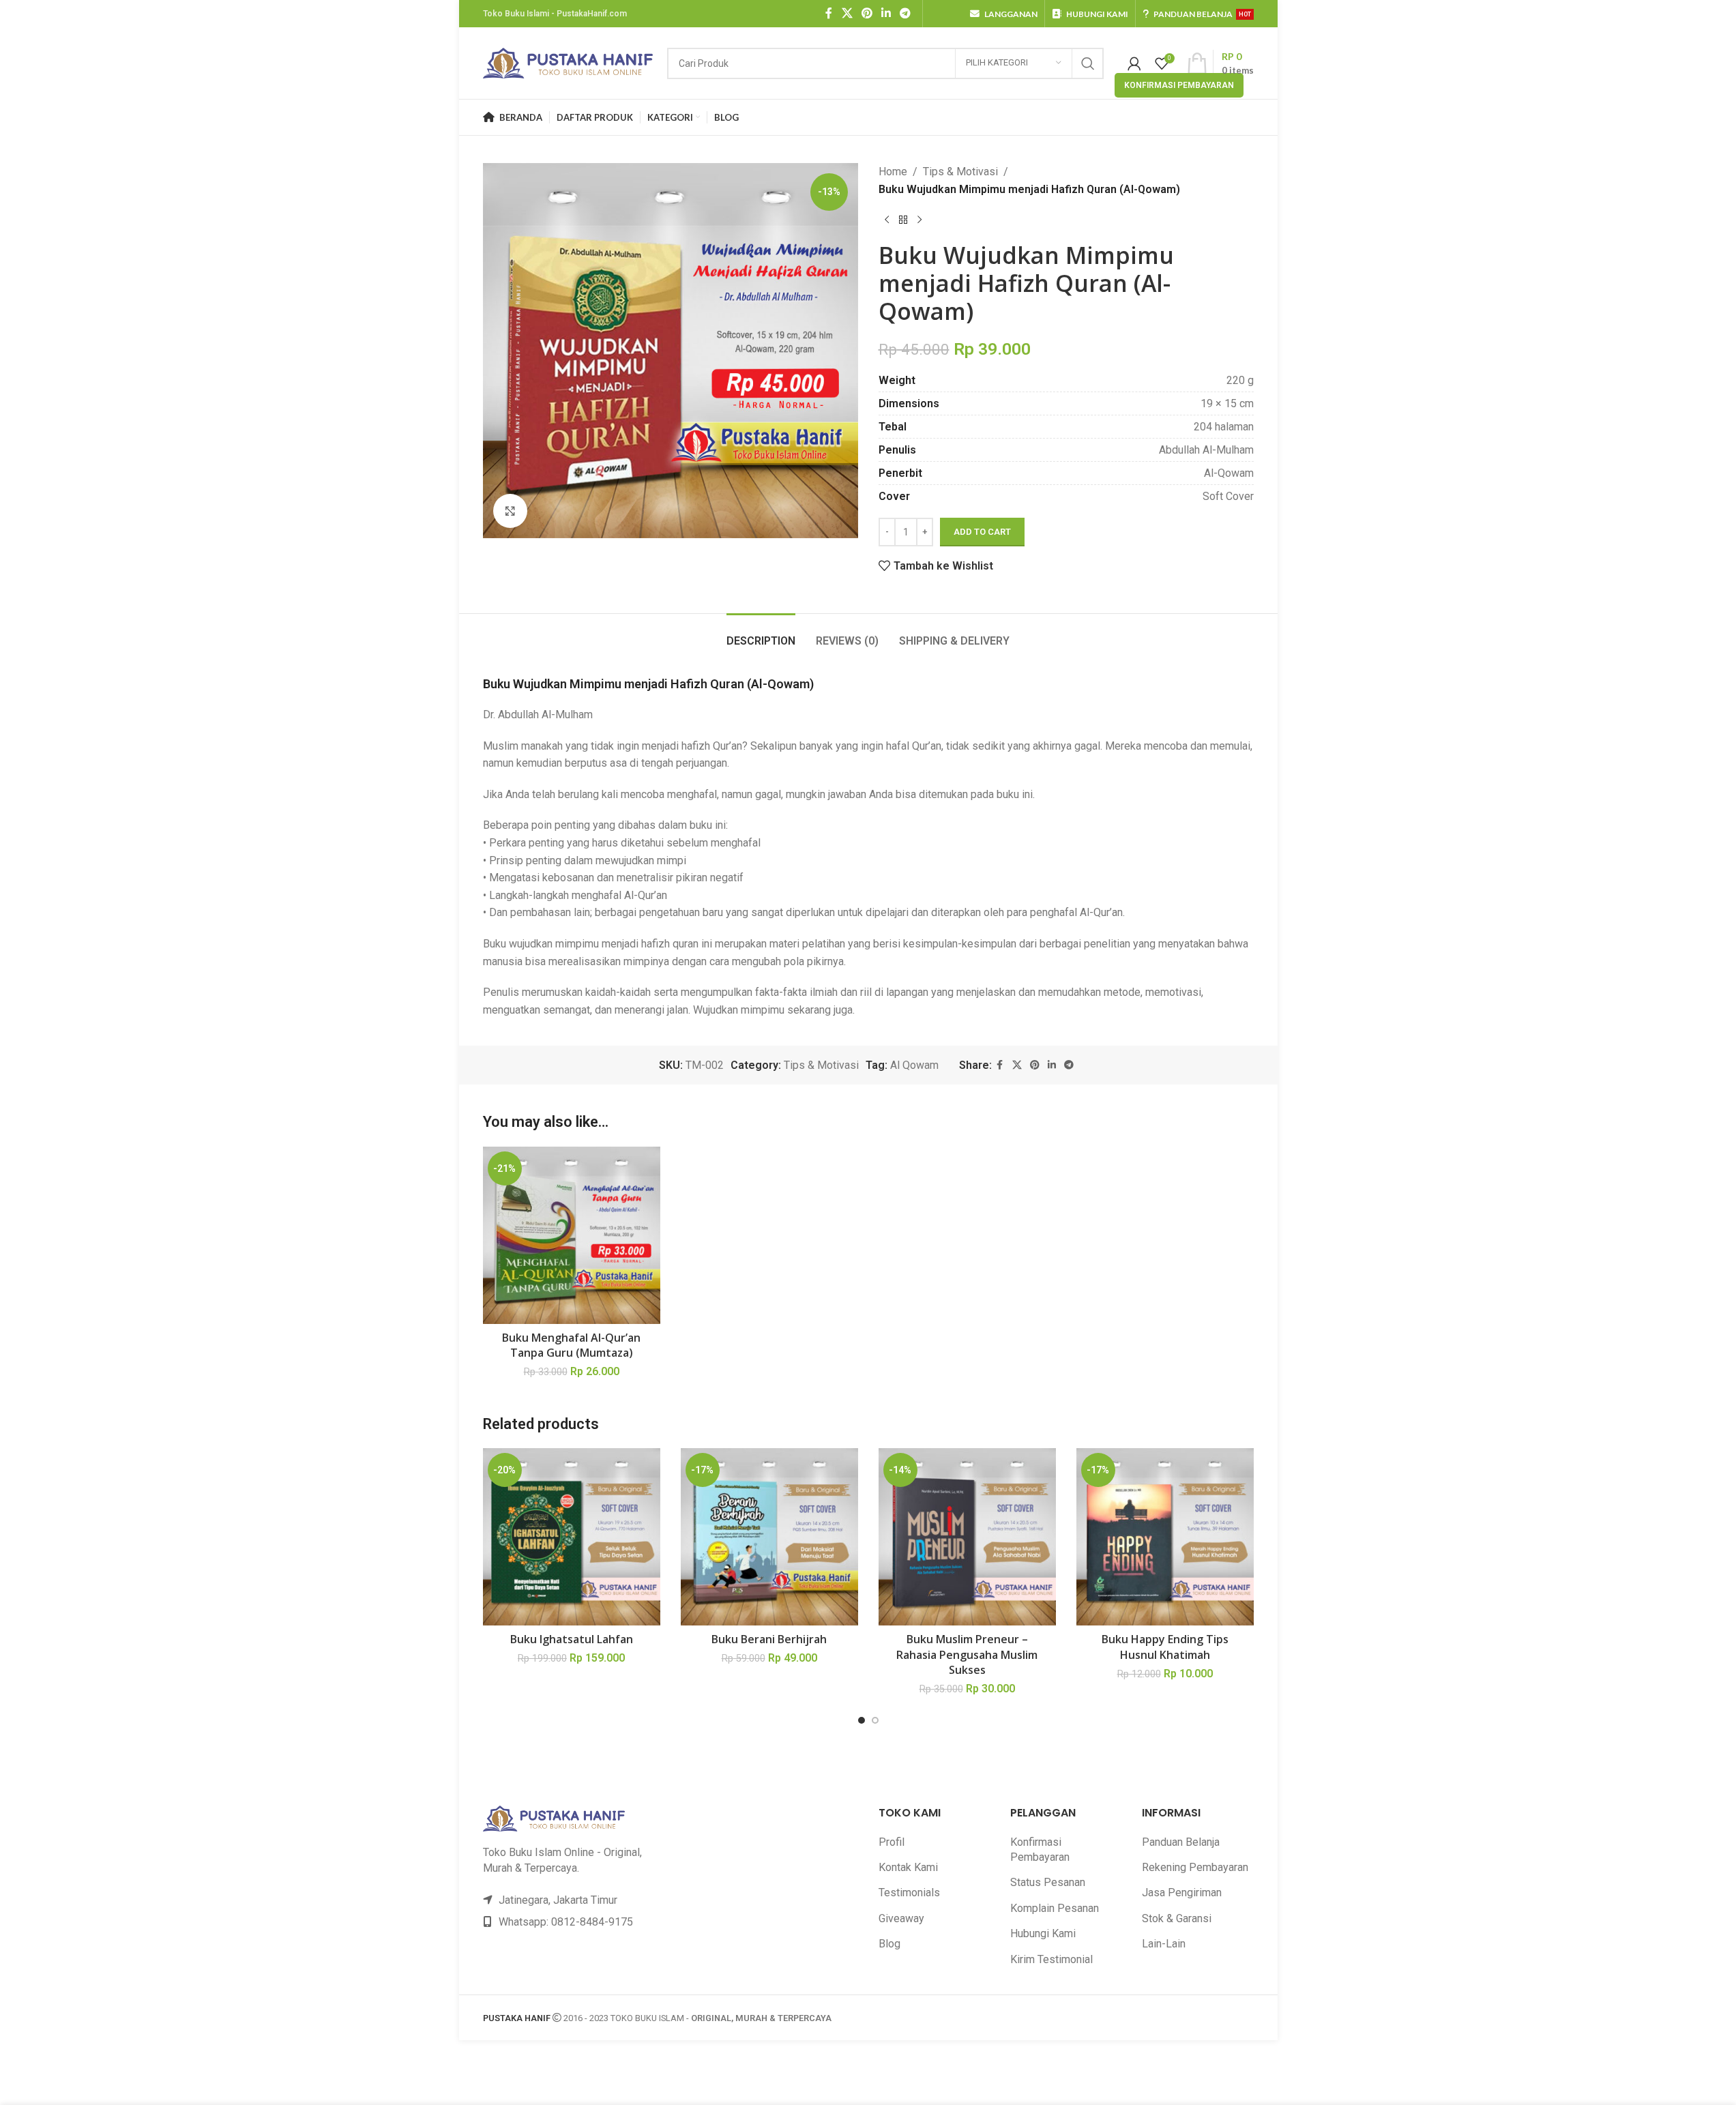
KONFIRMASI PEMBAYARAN (1179, 85)
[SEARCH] (1088, 63)
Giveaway (901, 1918)
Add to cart (982, 532)
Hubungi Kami (1043, 1933)
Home (893, 172)
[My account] (1134, 63)
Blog (889, 1944)
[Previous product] (887, 220)
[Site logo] (568, 62)
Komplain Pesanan (1055, 1908)
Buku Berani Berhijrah (769, 1639)
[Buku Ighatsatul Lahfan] (572, 1537)
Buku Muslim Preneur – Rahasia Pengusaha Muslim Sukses (967, 1654)
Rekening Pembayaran (1195, 1867)
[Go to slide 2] (875, 1720)
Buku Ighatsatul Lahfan (572, 1639)
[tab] (761, 634)
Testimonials (909, 1893)
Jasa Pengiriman (1182, 1893)
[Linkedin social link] (886, 13)
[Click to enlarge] (510, 511)
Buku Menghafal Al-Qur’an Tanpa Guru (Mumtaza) (571, 1345)
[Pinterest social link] (867, 13)
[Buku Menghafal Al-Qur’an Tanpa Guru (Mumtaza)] (572, 1235)
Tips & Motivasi (960, 172)
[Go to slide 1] (862, 1720)
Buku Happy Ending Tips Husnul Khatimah (1165, 1647)
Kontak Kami (908, 1867)
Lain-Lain (1164, 1944)
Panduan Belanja (1181, 1842)
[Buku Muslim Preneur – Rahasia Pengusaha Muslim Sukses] (967, 1537)
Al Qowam (914, 1065)
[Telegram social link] (906, 13)
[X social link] (847, 13)
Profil (892, 1842)
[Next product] (920, 220)
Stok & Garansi (1177, 1918)
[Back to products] (903, 220)
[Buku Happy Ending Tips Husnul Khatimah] (1165, 1537)
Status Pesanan (1048, 1882)
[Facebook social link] (829, 13)
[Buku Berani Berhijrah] (769, 1537)
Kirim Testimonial (1051, 1959)
